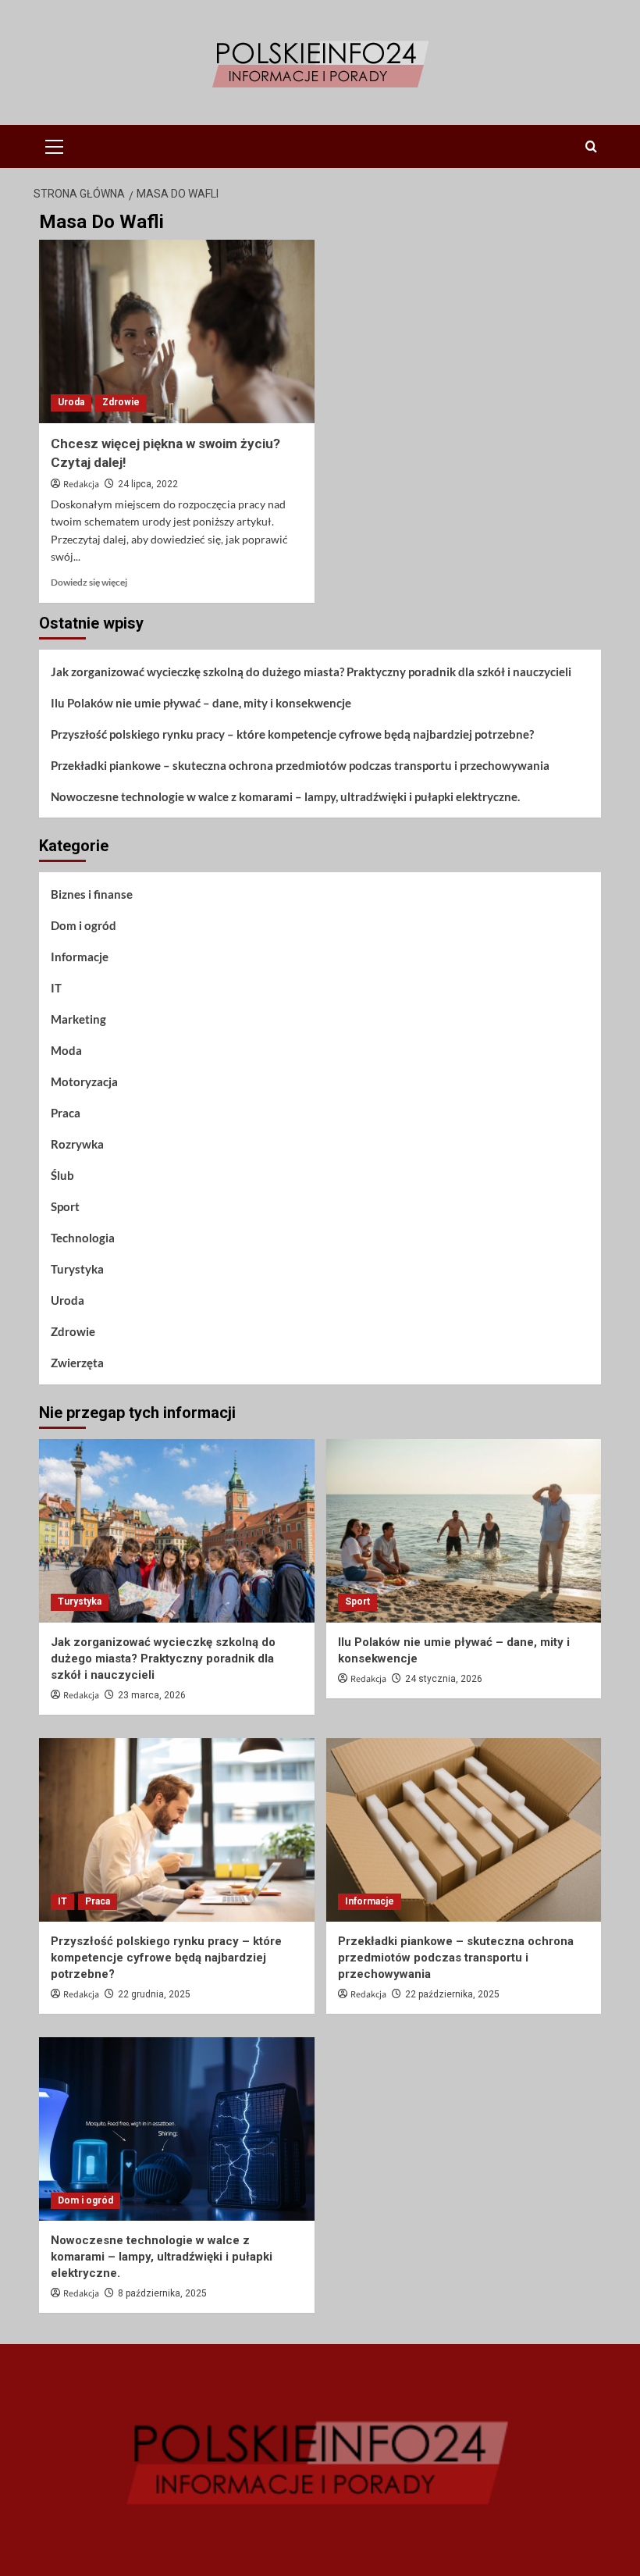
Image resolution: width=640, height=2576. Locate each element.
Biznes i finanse (92, 894)
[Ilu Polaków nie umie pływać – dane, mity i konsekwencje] (464, 1531)
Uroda (71, 402)
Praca (66, 1113)
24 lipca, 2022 (148, 484)
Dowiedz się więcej (89, 582)
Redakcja (81, 485)
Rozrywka (77, 1144)
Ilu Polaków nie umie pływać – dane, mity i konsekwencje (201, 703)
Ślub (62, 1175)
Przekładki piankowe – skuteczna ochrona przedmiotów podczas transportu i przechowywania (300, 765)
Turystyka (77, 1269)
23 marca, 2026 (152, 1695)
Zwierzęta (77, 1363)
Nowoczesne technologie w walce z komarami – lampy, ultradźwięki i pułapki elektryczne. (285, 796)
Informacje (80, 957)
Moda (66, 1050)
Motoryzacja (84, 1081)
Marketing (78, 1019)
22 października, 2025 (452, 1994)
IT (56, 988)
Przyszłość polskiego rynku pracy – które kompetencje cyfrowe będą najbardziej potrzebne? (292, 734)
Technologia (83, 1238)
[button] (55, 144)
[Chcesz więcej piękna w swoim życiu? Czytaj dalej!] (177, 331)
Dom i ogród (84, 925)
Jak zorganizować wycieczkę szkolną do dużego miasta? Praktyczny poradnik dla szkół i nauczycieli (311, 672)
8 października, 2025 (162, 2293)
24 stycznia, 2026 (444, 1679)
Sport (65, 1206)
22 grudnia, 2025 (154, 1994)
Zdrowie (121, 402)
